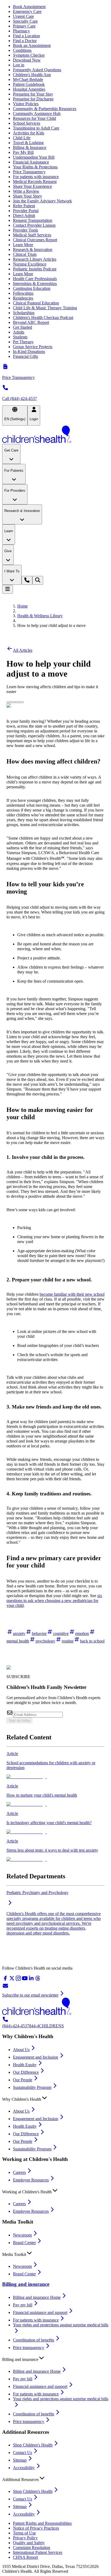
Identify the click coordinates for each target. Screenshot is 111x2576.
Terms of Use (24, 2533)
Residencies (23, 298)
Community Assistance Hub (37, 113)
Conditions (22, 50)
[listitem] (55, 1765)
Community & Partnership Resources (45, 109)
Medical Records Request (35, 181)
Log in (19, 65)
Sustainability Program (32, 2087)
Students (20, 337)
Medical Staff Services (32, 235)
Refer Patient (24, 206)
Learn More (23, 245)
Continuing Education (32, 288)
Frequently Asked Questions (37, 70)
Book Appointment (29, 7)
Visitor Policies (26, 104)
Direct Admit (24, 215)
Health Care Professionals (35, 279)
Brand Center (24, 2243)
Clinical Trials (25, 254)
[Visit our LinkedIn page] (31, 1980)
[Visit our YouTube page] (25, 1980)
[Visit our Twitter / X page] (12, 1980)
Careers (19, 2172)
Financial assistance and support (40, 2312)
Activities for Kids (29, 133)
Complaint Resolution (32, 2548)
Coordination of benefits (34, 2340)
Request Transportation (33, 220)
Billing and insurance (26, 2284)
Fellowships (23, 293)
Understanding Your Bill (34, 157)
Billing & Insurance (30, 147)
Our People (23, 2080)
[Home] (55, 435)
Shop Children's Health (33, 2445)
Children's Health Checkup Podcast (43, 318)
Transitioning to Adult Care (36, 128)
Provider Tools (25, 230)
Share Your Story (27, 196)
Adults (19, 332)
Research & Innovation (33, 250)
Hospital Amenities (29, 89)
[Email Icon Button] (22, 702)
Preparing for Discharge (33, 99)
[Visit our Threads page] (38, 1980)
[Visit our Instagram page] (18, 1980)
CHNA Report (25, 2557)
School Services (27, 123)
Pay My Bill (23, 152)
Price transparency (29, 2348)
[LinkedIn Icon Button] (17, 702)
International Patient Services (38, 2552)
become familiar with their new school (72, 1294)
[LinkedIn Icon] (17, 701)
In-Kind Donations (29, 352)
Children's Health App (32, 75)
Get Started (22, 327)
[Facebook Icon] (13, 701)
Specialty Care (25, 21)
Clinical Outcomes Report (35, 240)
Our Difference (26, 2072)
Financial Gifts (25, 356)
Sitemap (20, 2460)
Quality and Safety (29, 2543)
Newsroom (22, 2235)
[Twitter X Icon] (9, 701)
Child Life (22, 138)
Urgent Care (23, 16)
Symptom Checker (29, 55)
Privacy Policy (25, 2538)
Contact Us (22, 2453)
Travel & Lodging (28, 143)
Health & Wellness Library (40, 616)
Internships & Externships (35, 284)
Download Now (27, 60)
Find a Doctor (25, 41)
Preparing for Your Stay (33, 94)
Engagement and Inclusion (36, 2057)
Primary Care (24, 26)
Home (22, 606)
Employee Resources (31, 2180)
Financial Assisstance (31, 162)
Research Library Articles (35, 259)
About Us (21, 2050)
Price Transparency (29, 172)
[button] (55, 2098)
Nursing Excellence (30, 264)
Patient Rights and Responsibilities (42, 2523)
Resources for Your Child (34, 118)
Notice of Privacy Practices (36, 2528)
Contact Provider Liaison (34, 225)
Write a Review (26, 191)
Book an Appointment (32, 45)
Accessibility (24, 2468)
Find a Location (26, 36)
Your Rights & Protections (35, 167)
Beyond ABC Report (31, 322)
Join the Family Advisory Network (42, 201)
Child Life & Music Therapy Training (45, 308)
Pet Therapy (23, 342)
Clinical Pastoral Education (36, 303)
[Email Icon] (22, 701)
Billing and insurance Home (37, 2297)
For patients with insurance (36, 177)
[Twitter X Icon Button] (9, 702)
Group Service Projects (33, 347)
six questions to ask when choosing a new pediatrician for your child (54, 1601)
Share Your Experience (32, 186)
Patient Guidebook (29, 84)
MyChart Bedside (28, 79)
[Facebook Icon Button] (13, 702)
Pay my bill (23, 2305)
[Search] (38, 580)
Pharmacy (21, 31)
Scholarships (24, 313)
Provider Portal (26, 211)
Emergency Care (27, 11)
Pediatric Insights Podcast (35, 269)
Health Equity (25, 2065)
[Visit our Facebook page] (5, 1980)
